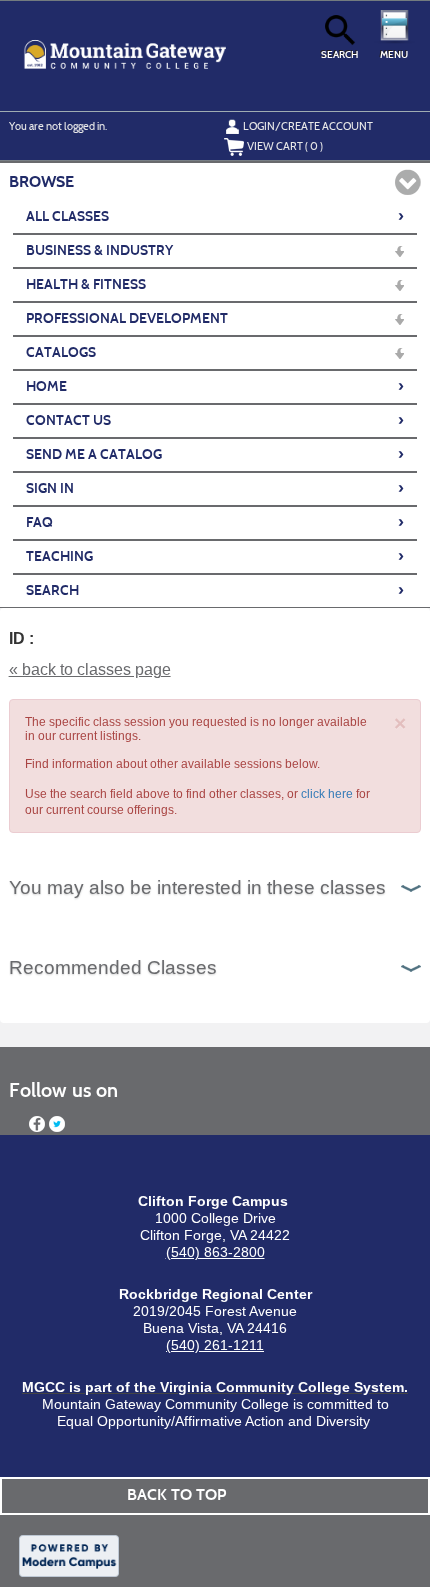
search (339, 54)
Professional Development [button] (127, 318)
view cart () (285, 146)
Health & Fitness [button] (86, 284)
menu (394, 54)
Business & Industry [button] (99, 250)
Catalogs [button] (61, 352)
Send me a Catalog (215, 454)
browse (41, 181)
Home (215, 386)
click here (327, 794)
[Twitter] (57, 1124)
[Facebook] (37, 1124)
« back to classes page (90, 669)
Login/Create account (308, 126)
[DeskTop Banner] (124, 55)
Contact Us (215, 420)
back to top (176, 1494)
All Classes (215, 216)
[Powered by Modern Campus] (69, 1555)
